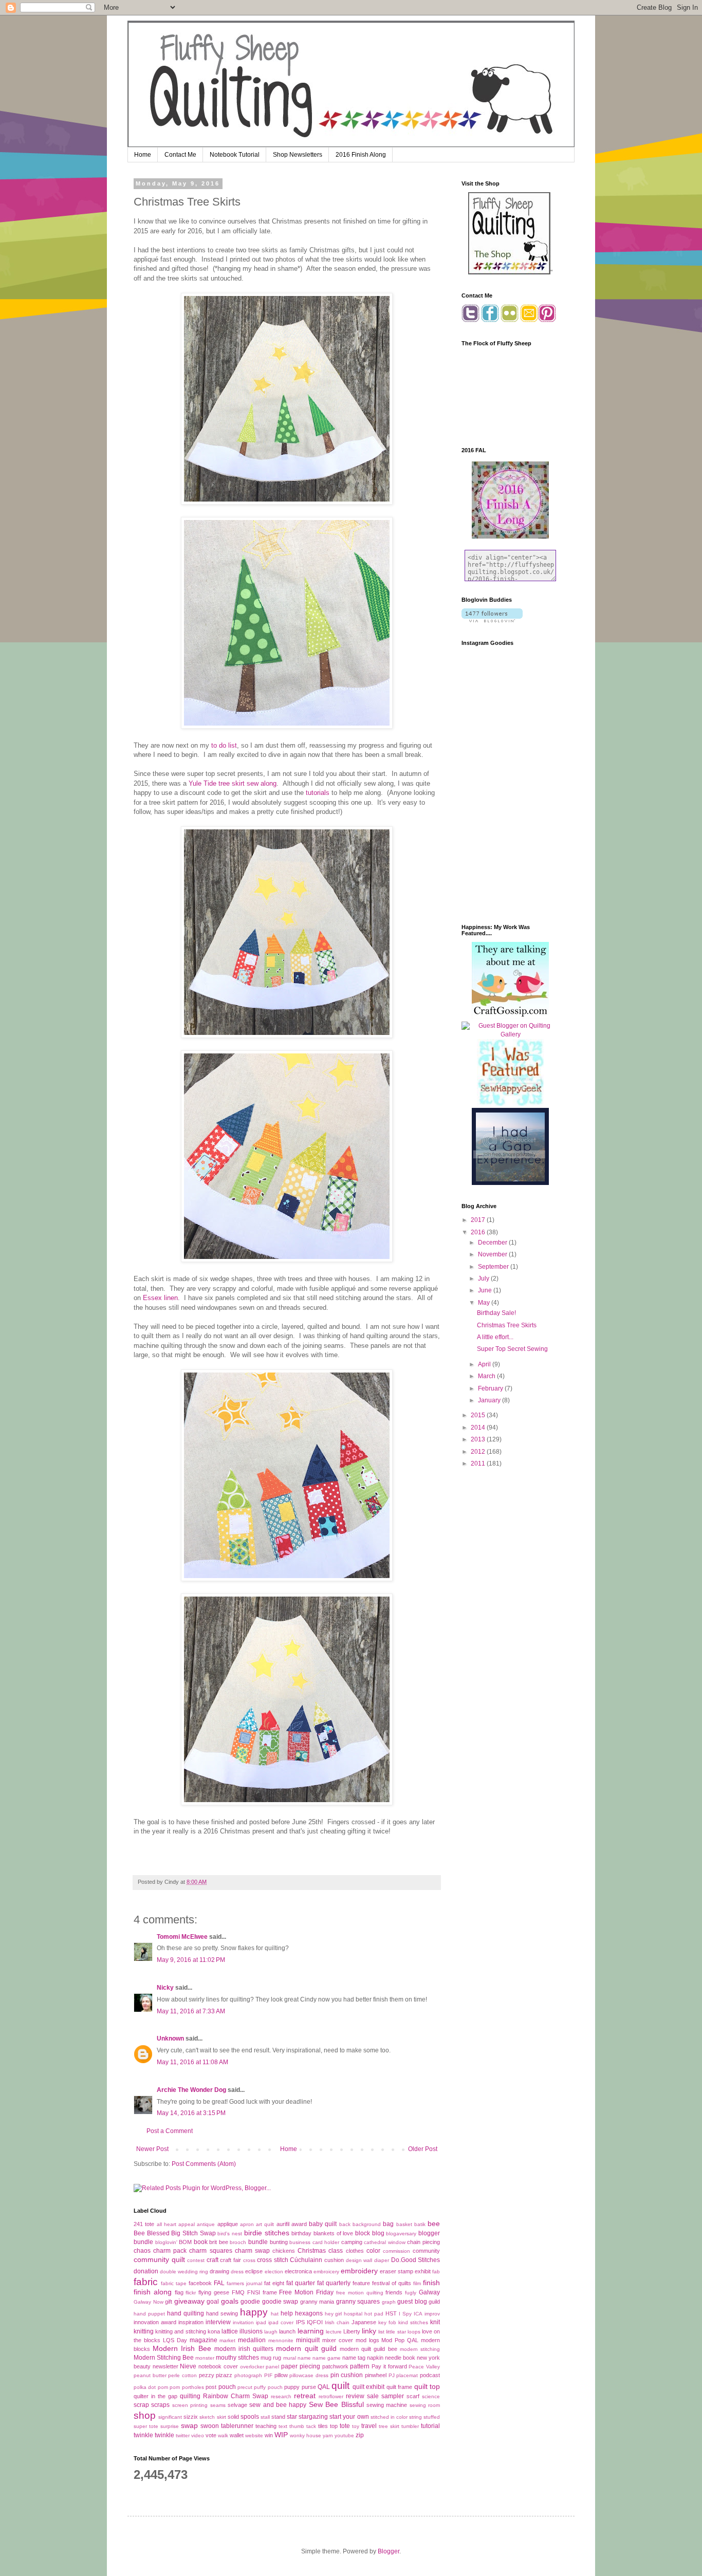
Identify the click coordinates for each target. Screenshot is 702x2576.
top (334, 2426)
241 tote (144, 2224)
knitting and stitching (180, 2331)
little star (396, 2332)
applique (228, 2224)
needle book (400, 2358)
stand (278, 2417)
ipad (261, 2322)
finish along (153, 2292)
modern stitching (420, 2349)
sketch (207, 2417)
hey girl (334, 2314)
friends (394, 2292)
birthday (301, 2233)
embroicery (326, 2272)
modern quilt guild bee (368, 2349)
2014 (479, 1428)
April (485, 1364)
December (493, 1243)
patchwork (335, 2366)
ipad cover (281, 2322)
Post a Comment (170, 2131)
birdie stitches (267, 2233)
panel (272, 2367)
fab (436, 2272)
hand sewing (222, 2313)
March (487, 1376)
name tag (354, 2358)
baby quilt (323, 2224)
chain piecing (423, 2242)
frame (270, 2292)
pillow (281, 2375)
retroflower (331, 2396)
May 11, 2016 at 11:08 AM (192, 2062)
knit (435, 2322)
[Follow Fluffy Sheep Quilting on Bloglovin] (492, 620)
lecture (334, 2332)
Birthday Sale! (496, 1313)
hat (275, 2314)
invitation (243, 2322)
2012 (479, 1452)
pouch (227, 2387)
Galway (429, 2292)
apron (247, 2224)
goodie (250, 2302)
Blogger (389, 2551)
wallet (237, 2435)
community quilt (159, 2259)
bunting (279, 2242)
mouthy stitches (237, 2358)
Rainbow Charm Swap (236, 2396)
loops (414, 2332)
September (494, 1267)
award (299, 2224)
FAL (219, 2283)
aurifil (283, 2224)
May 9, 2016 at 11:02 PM (191, 1960)
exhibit (423, 2271)
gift (169, 2302)
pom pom (169, 2387)
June (486, 1290)
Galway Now (149, 2302)
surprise (170, 2426)
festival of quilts (392, 2283)
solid (233, 2417)
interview (218, 2322)
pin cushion (347, 2375)
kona (214, 2331)
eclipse (254, 2271)
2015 (479, 1415)
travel (369, 2426)
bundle (258, 2242)
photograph (248, 2375)
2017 (479, 1220)
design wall (359, 2260)
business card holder (314, 2242)
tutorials (319, 793)
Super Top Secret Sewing (512, 1349)
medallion (252, 2340)
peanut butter (150, 2375)
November (493, 1254)
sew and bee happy (278, 2405)
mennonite (281, 2340)
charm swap (252, 2251)
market (227, 2340)
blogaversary (401, 2234)
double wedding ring (184, 2272)
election (274, 2272)
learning (311, 2331)
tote (345, 2426)
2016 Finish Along (361, 155)
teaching (266, 2426)
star (292, 2417)
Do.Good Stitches (416, 2260)
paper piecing (301, 2366)
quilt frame (399, 2387)
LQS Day (175, 2340)
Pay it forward (389, 2366)
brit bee (219, 2242)
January (490, 1400)
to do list (224, 745)
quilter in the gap (155, 2396)
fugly (411, 2293)
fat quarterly (334, 2283)
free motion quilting (360, 2293)
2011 (479, 1463)
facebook (200, 2283)
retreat (305, 2396)
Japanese (364, 2322)
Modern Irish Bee (182, 2348)
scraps (160, 2405)
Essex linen (160, 1298)
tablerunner (237, 2426)
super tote (146, 2426)
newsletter (165, 2366)
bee (434, 2223)
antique (206, 2224)
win (269, 2435)
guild (434, 2302)
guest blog (412, 2302)
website (254, 2435)
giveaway (189, 2301)
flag (179, 2292)
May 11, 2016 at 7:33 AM (191, 2011)
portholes (193, 2387)
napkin (375, 2358)
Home (143, 155)
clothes (355, 2251)
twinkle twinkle (154, 2435)
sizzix (191, 2417)
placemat (407, 2375)
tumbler (410, 2426)
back (345, 2224)
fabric (146, 2282)
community (426, 2251)
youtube (344, 2435)
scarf (413, 2396)
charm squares (210, 2251)
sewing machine (387, 2405)
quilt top (427, 2386)
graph (389, 2302)
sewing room (425, 2405)
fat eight (274, 2283)
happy (254, 2312)
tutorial (430, 2426)
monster (205, 2358)
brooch (238, 2242)
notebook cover (218, 2366)
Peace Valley (424, 2367)
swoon (210, 2426)
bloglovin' (166, 2242)
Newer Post (152, 2149)
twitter (183, 2435)
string (415, 2417)
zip (360, 2435)
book (201, 2242)
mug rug (271, 2358)
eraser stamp (396, 2271)
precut (245, 2387)
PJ (392, 2375)
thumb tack (303, 2426)
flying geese (214, 2292)
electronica (298, 2271)
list (381, 2332)
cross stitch (273, 2260)
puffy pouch (268, 2387)
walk (223, 2435)
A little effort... (495, 1337)
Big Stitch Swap (193, 2233)
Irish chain (337, 2322)
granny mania (317, 2302)
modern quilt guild (306, 2348)
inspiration (191, 2322)
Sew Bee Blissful (336, 2404)
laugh (271, 2332)
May (485, 1303)
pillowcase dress (309, 2375)
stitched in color (389, 2417)
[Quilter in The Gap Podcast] (510, 1183)
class (336, 2251)
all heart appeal (176, 2224)
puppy (292, 2387)
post (211, 2387)
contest (196, 2260)
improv (432, 2314)
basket (404, 2224)
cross (249, 2260)
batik (420, 2224)
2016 (479, 1232)
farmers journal (244, 2283)
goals (230, 2301)
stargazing (313, 2417)
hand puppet (149, 2314)
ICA (418, 2314)
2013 (479, 1439)
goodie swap (280, 2302)
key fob (387, 2322)
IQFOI (315, 2322)
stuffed (432, 2417)
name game (327, 2358)
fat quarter (301, 2283)
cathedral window (385, 2242)
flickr (191, 2293)
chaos (142, 2251)
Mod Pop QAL (400, 2340)
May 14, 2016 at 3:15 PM (191, 2113)
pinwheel (376, 2375)
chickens (284, 2251)
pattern (360, 2366)
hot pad (374, 2314)
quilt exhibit (368, 2387)
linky (369, 2331)
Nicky (165, 1988)
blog (378, 2233)
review (355, 2396)
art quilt (265, 2224)
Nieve (188, 2366)
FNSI (254, 2292)
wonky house (306, 2435)
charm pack (170, 2251)
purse (309, 2387)
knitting (144, 2331)
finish (431, 2283)
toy (356, 2426)
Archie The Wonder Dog (191, 2090)
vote (211, 2435)
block (363, 2233)
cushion (334, 2260)
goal (213, 2302)
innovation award (155, 2322)
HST (391, 2313)
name (304, 2358)
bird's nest (230, 2234)
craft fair (230, 2260)
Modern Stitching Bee (164, 2358)
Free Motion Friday (306, 2292)
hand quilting (186, 2313)
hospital (353, 2314)
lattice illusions (242, 2331)
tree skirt (389, 2426)
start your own (349, 2417)
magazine (204, 2340)
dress (237, 2272)
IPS (300, 2322)
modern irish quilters (244, 2349)
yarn (328, 2435)
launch (287, 2331)
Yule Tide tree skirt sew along (233, 783)
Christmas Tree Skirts (507, 1325)
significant (170, 2417)
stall (265, 2417)
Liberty (352, 2331)
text (283, 2426)
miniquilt (308, 2340)
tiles (323, 2426)
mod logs (367, 2340)
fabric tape (174, 2283)
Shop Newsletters (298, 155)
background (367, 2224)
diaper (382, 2260)
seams (218, 2405)
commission (396, 2251)
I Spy (405, 2314)
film (417, 2283)
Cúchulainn (306, 2260)
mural (290, 2358)
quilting (190, 2396)
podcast (430, 2375)
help (287, 2313)
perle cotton (182, 2375)
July (484, 1278)
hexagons (309, 2313)
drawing (219, 2271)
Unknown (170, 2038)
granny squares (358, 2302)
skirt (221, 2417)
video (198, 2435)
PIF (268, 2375)
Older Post (423, 2149)
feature (361, 2283)
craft (213, 2260)
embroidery (359, 2271)
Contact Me (180, 155)
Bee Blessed (152, 2233)
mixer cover (338, 2340)
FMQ (238, 2292)
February (491, 1388)
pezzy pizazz (216, 2375)
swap (189, 2425)
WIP (281, 2435)
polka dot (145, 2387)
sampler (393, 2396)
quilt (340, 2386)
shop (145, 2415)
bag (388, 2224)
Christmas (312, 2251)
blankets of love (333, 2233)
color (373, 2251)
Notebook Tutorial (235, 155)
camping (352, 2242)
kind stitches (413, 2322)
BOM (185, 2242)
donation (146, 2271)
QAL (324, 2387)
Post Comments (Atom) (204, 2164)
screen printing (190, 2405)
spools (250, 2417)
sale (373, 2396)
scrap (141, 2405)
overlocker (252, 2367)
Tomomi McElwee (182, 1937)
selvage (237, 2405)
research (281, 2396)
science (431, 2396)
